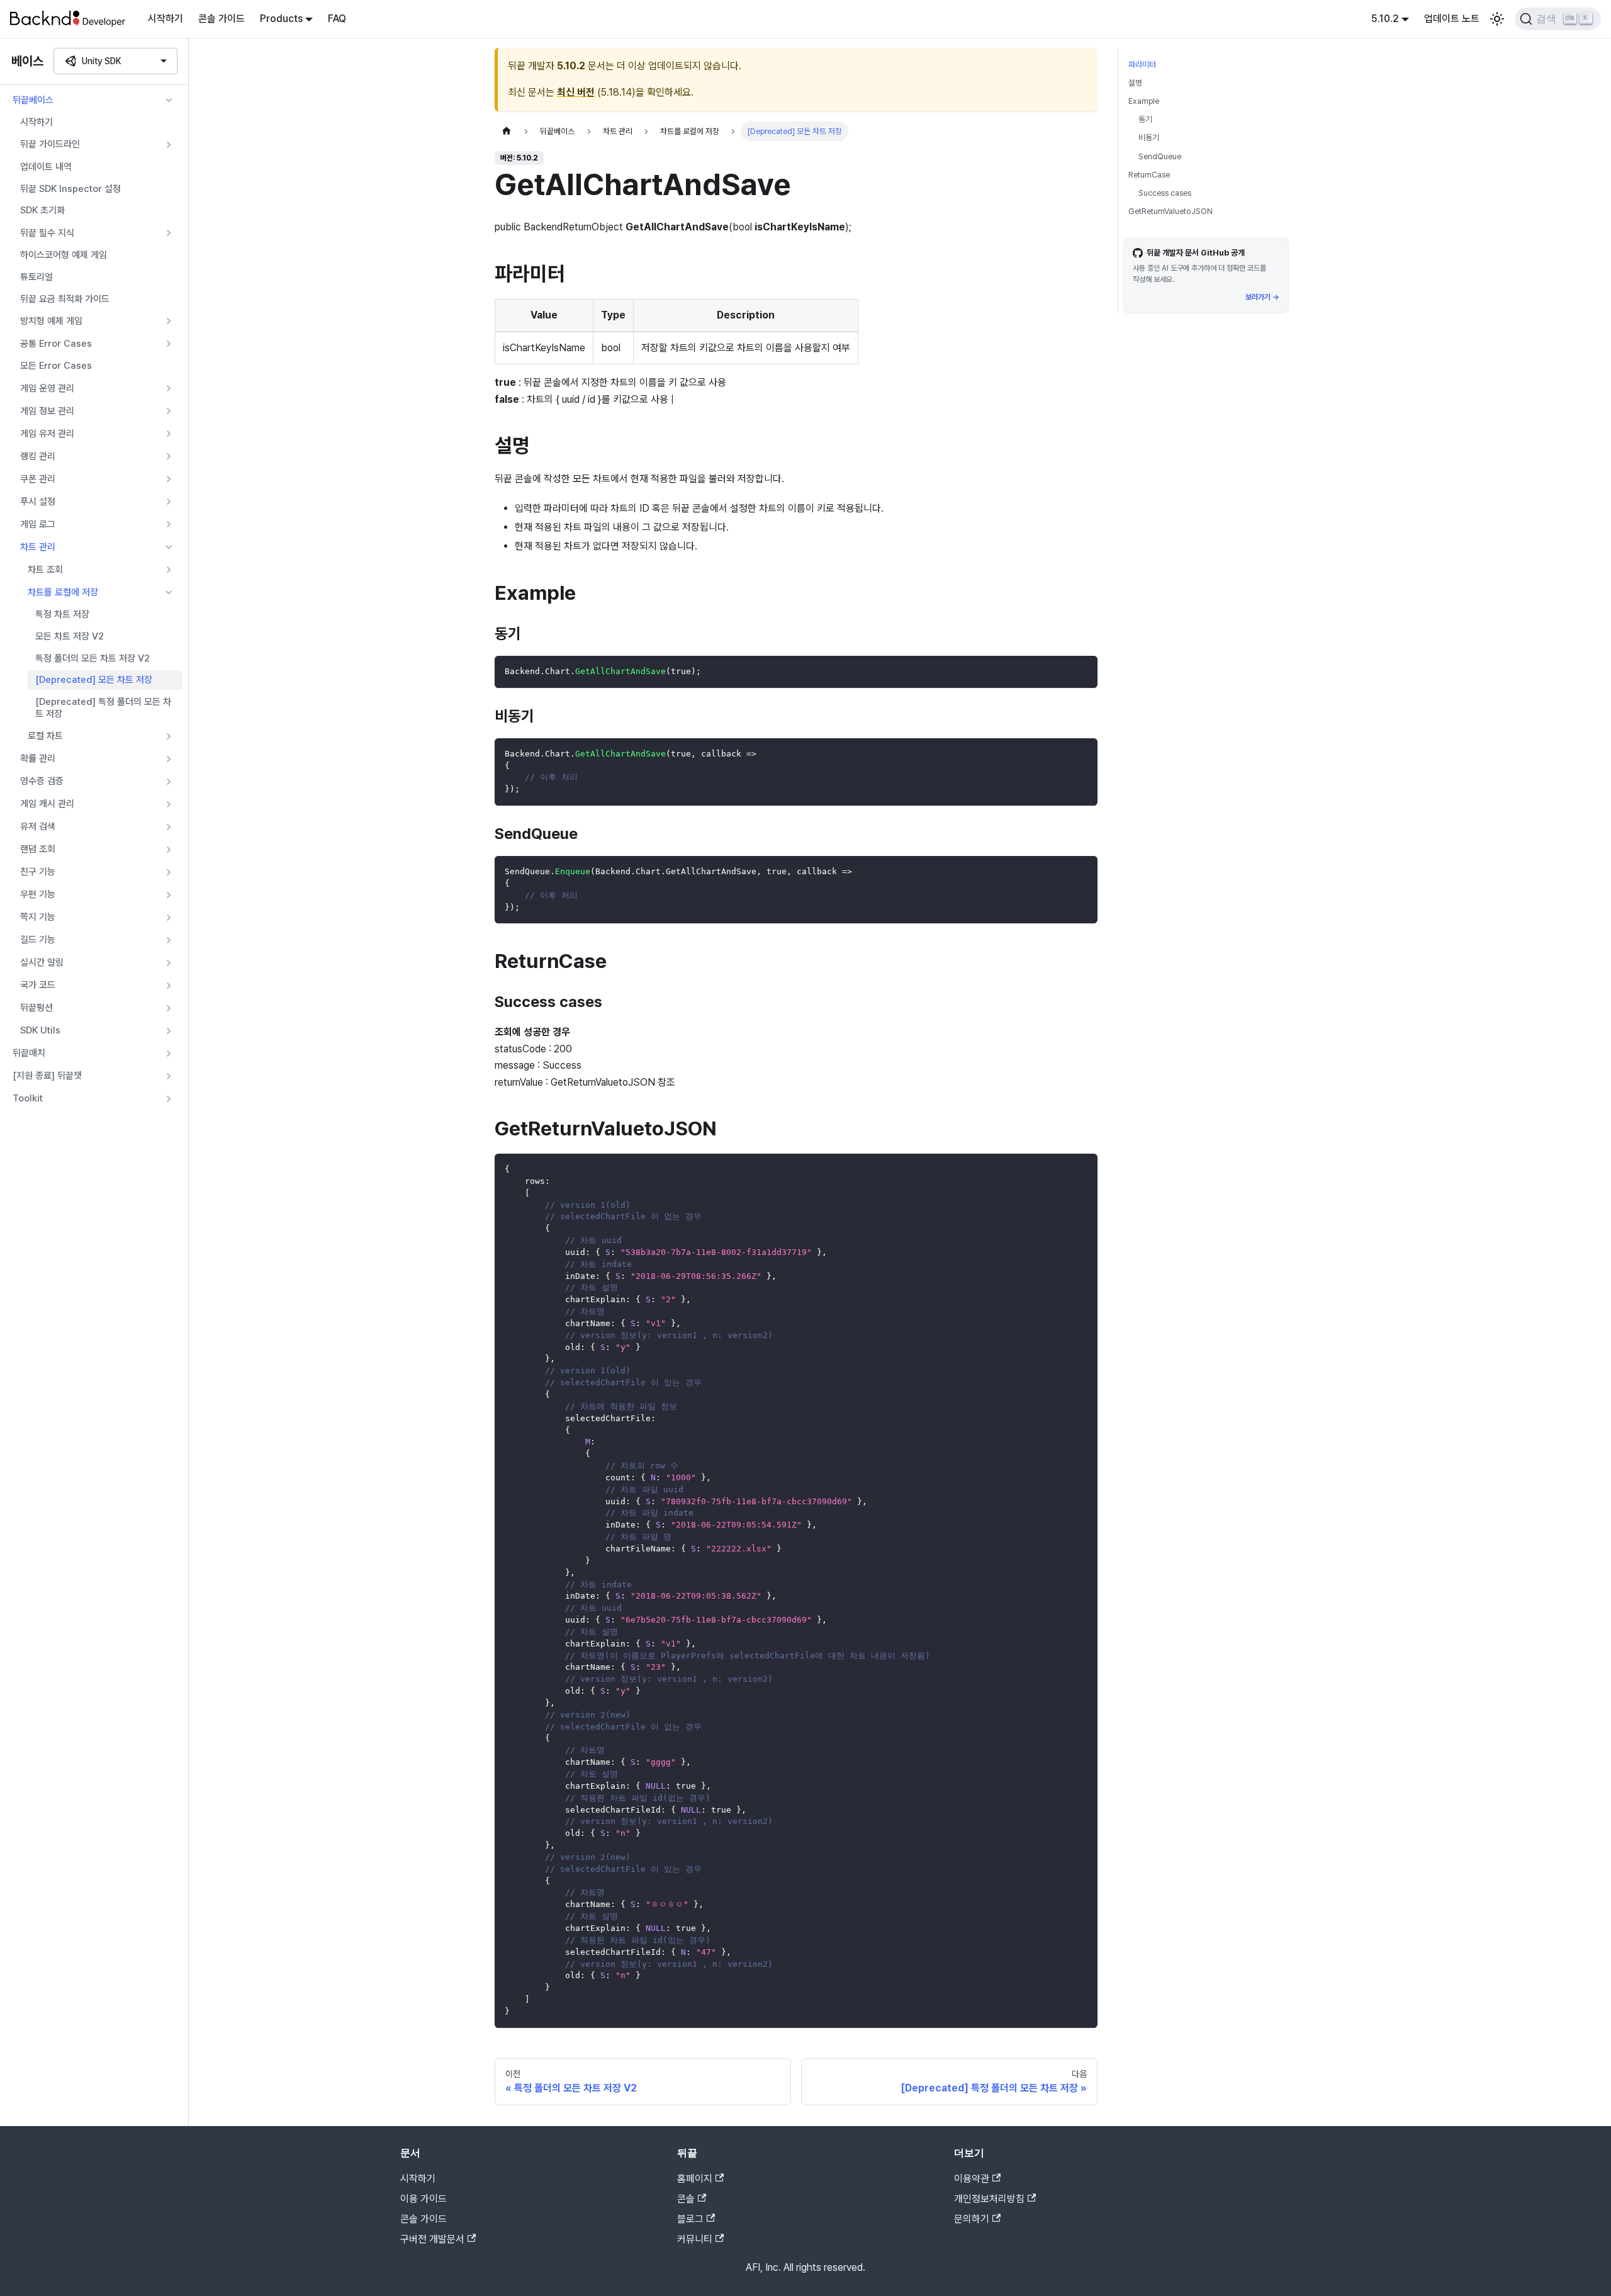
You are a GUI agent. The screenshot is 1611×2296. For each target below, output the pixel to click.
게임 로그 (38, 524)
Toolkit (28, 1098)
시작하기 (166, 19)
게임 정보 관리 (47, 411)
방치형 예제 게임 (51, 321)
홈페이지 (695, 2179)
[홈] (507, 131)
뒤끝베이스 (33, 100)
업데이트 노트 (1452, 19)
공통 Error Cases (56, 344)
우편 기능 (38, 894)
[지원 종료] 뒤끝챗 (47, 1076)
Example (1144, 101)
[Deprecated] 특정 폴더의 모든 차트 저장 (103, 708)
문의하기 (972, 2219)
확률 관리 (38, 758)
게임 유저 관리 (47, 434)
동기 (1145, 119)
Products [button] (281, 19)
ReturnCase (1149, 175)
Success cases (1165, 193)
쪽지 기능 (38, 917)
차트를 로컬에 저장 (63, 592)
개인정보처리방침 (989, 2199)
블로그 (690, 2219)
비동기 (1149, 138)
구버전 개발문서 (432, 2239)
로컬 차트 (45, 736)
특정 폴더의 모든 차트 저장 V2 (93, 658)
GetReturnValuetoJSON (1170, 211)
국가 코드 (38, 985)
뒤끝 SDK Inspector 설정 (70, 189)
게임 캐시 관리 (47, 804)
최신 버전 (576, 92)
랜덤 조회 (38, 849)
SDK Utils (40, 1030)
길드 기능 (38, 940)
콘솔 (686, 2199)
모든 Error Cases (56, 366)
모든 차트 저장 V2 (70, 636)
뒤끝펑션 (36, 1008)
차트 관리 (38, 547)
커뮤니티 (695, 2239)
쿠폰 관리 (38, 479)
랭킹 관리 (38, 456)
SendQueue (1160, 156)
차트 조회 (45, 570)
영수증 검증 (42, 781)
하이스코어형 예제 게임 (64, 255)
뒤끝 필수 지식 (47, 233)
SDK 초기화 (42, 210)
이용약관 (972, 2179)
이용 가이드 (424, 2199)
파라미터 (1142, 65)
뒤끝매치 (29, 1053)
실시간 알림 (42, 962)
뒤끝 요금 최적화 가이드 (65, 299)
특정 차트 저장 (62, 614)
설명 (1135, 83)
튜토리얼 (36, 277)
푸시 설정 (38, 502)
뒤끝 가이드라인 (50, 144)
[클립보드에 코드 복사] (1082, 671)
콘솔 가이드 (222, 19)
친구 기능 (38, 872)
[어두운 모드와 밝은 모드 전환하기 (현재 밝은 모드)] (1497, 19)
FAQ (337, 19)
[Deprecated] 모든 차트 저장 (94, 680)
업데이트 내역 (46, 167)
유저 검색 (38, 826)
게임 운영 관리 (47, 388)
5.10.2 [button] (1385, 19)
